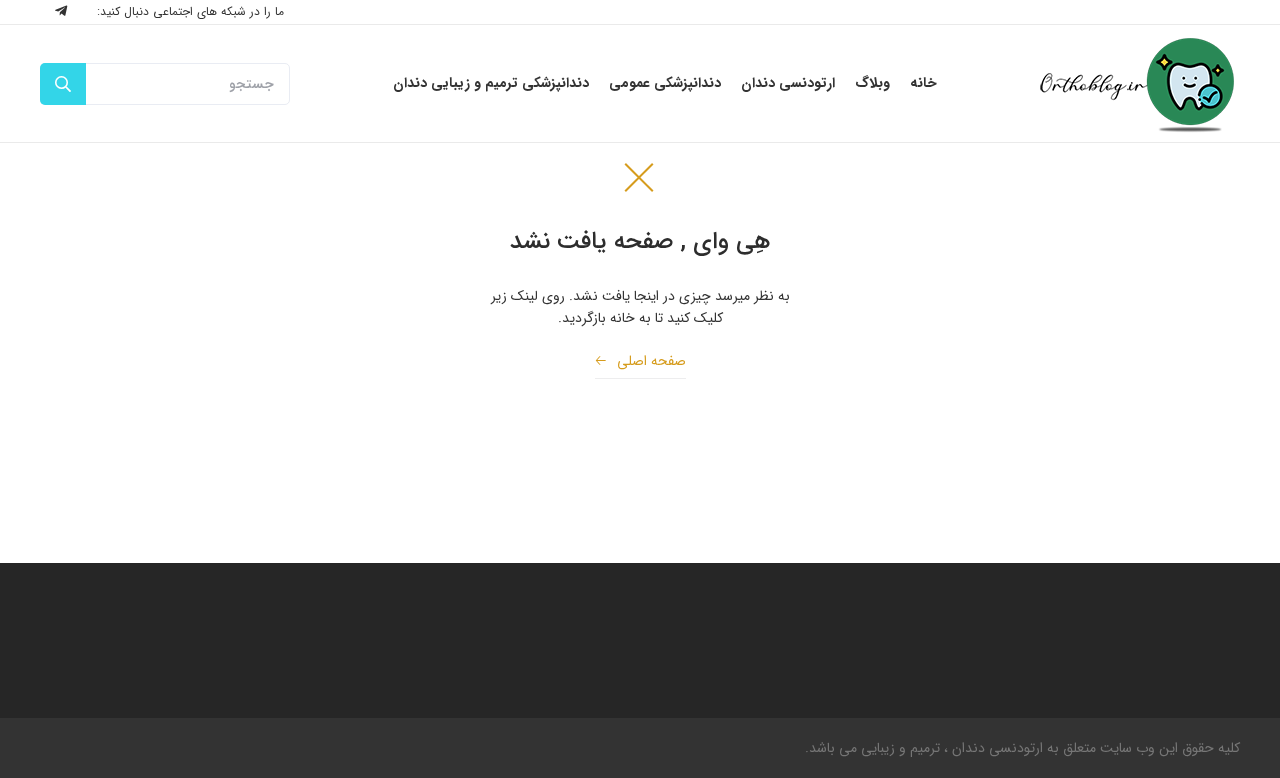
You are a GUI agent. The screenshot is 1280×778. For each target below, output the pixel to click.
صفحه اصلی (640, 361)
